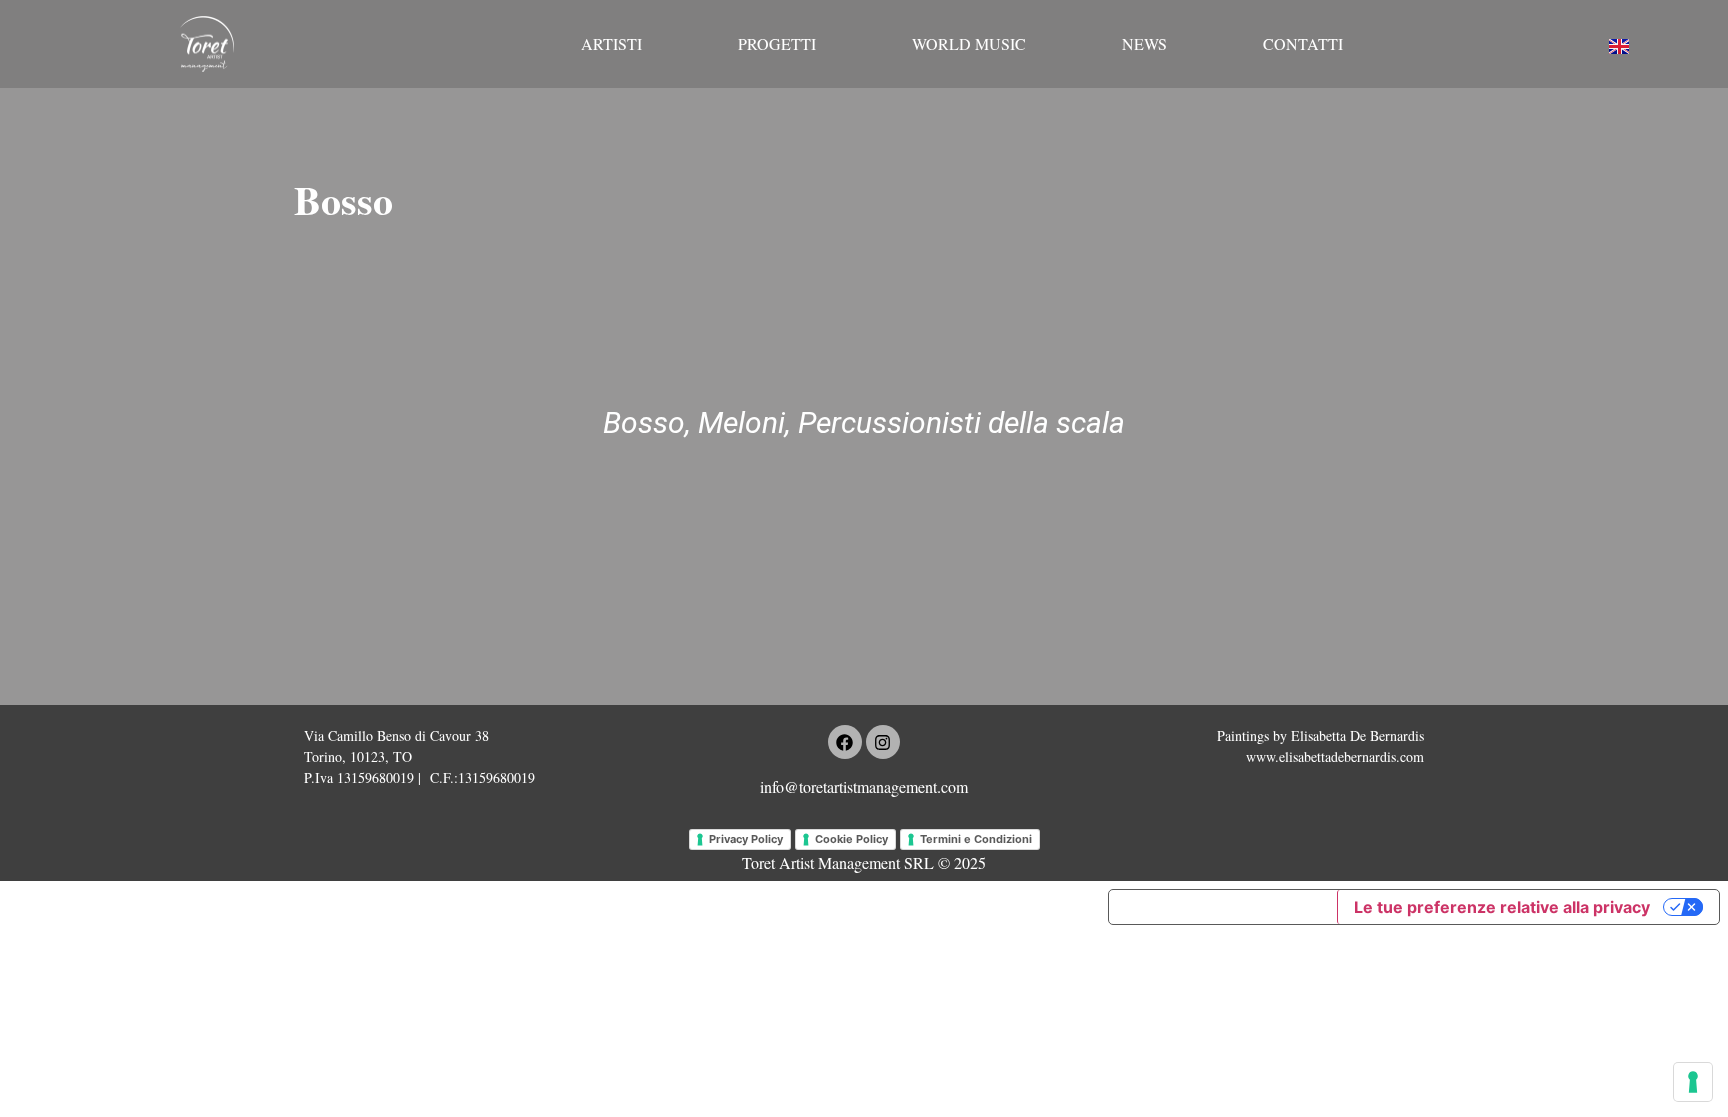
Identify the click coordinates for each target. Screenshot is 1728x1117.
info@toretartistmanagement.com (864, 786)
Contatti (1303, 43)
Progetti (777, 43)
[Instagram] (883, 742)
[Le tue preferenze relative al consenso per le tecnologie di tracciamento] (1693, 1082)
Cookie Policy (851, 839)
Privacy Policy (746, 839)
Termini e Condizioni (976, 839)
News (1144, 43)
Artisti (611, 43)
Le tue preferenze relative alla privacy (1502, 907)
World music (969, 43)
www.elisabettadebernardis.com (1335, 756)
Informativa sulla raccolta (1223, 907)
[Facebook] (845, 742)
